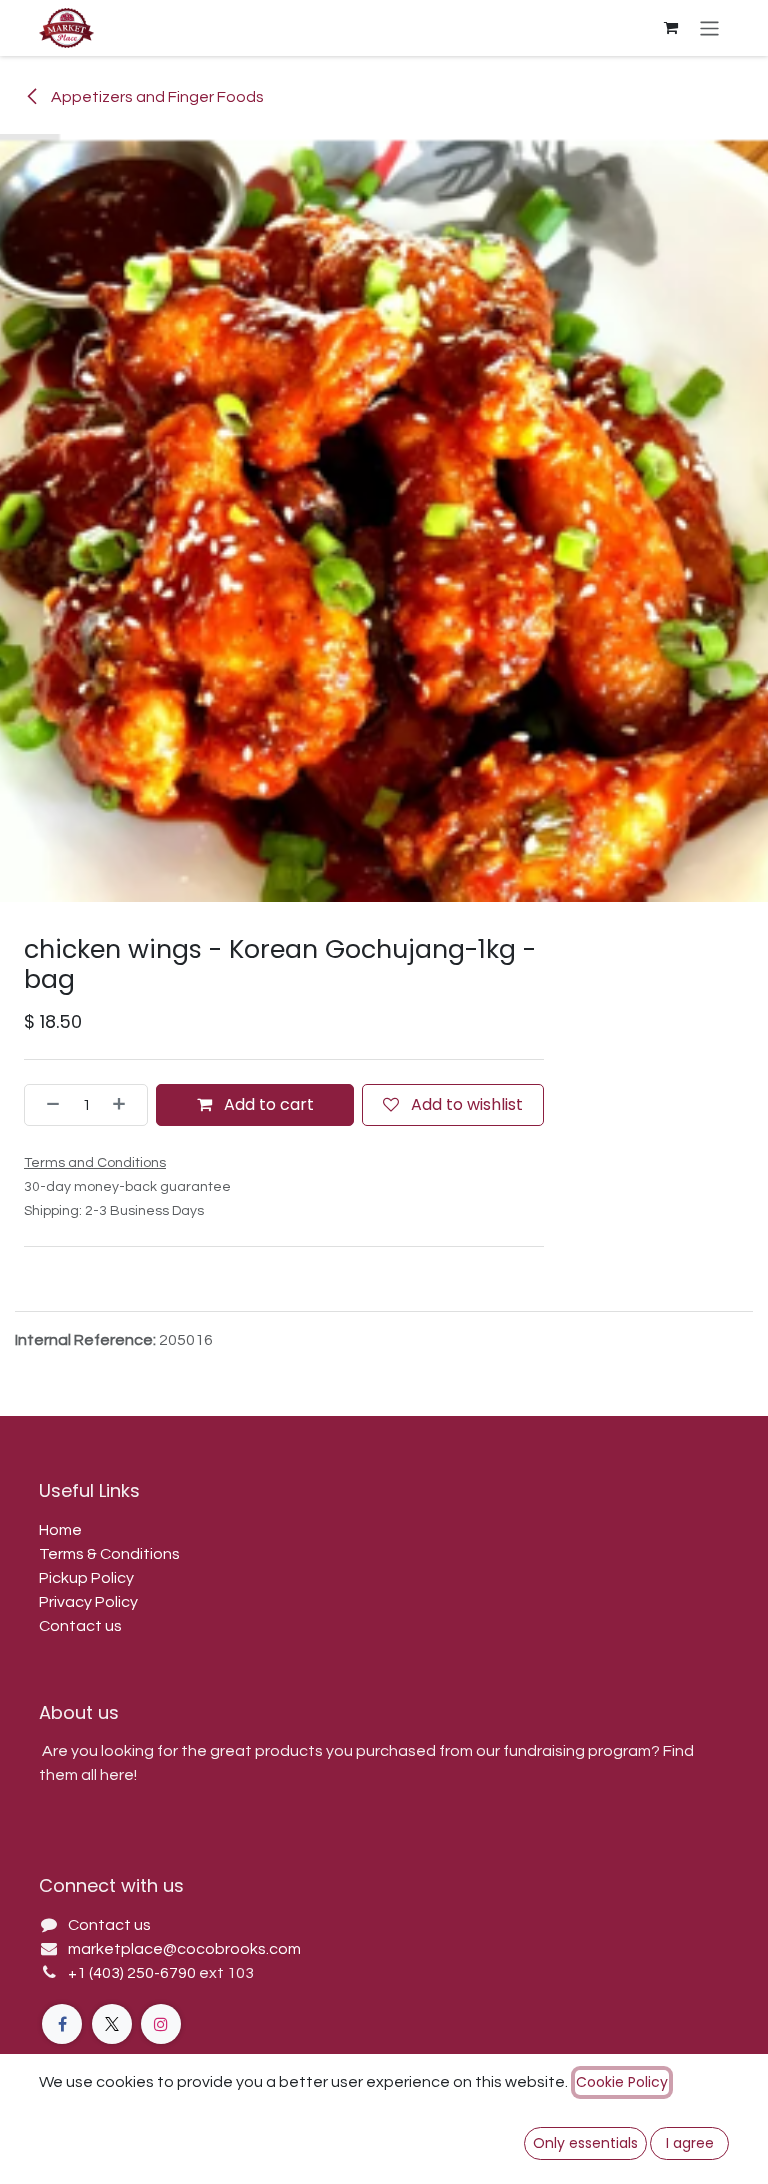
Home (60, 1530)
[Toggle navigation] (709, 27)
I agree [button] (690, 2143)
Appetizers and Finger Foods (156, 97)
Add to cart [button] (267, 1104)
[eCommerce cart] (671, 28)
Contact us (80, 1626)
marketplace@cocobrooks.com (184, 1949)
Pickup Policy (86, 1578)
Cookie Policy (622, 2082)
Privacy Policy (88, 1602)
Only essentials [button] (585, 2143)
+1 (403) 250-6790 (133, 1973)
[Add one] (125, 1105)
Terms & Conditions (109, 1554)
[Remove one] (47, 1105)
